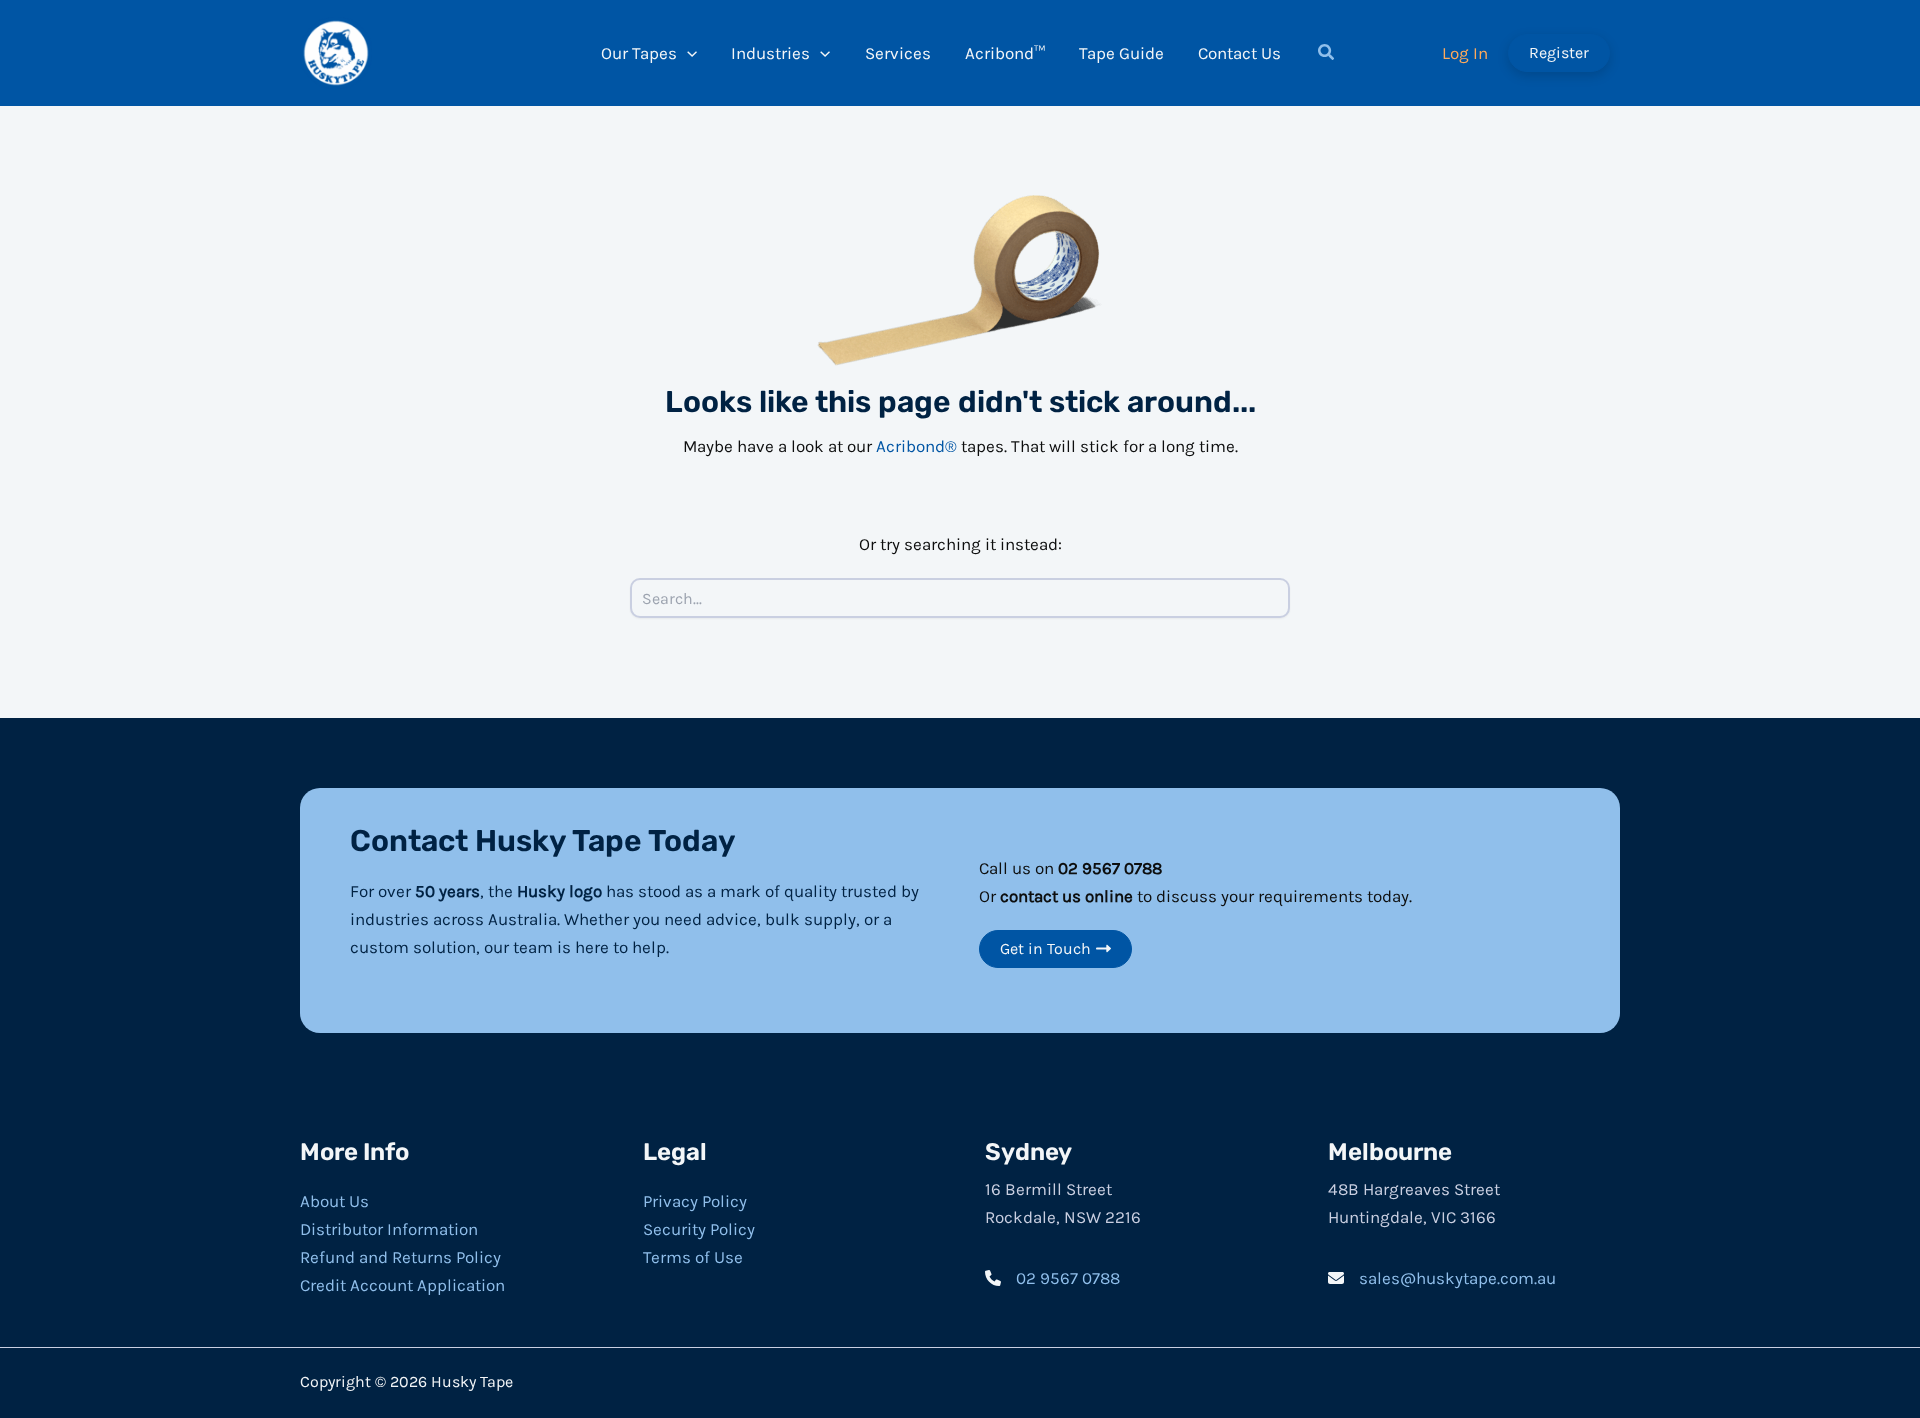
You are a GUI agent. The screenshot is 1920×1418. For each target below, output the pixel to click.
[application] (687, 53)
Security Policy (699, 1229)
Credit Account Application (402, 1285)
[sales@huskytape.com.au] (1442, 1278)
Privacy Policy (695, 1201)
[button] (1327, 55)
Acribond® (916, 446)
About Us (334, 1201)
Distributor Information (389, 1229)
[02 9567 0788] (1052, 1278)
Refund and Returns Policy (400, 1257)
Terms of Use (693, 1257)
